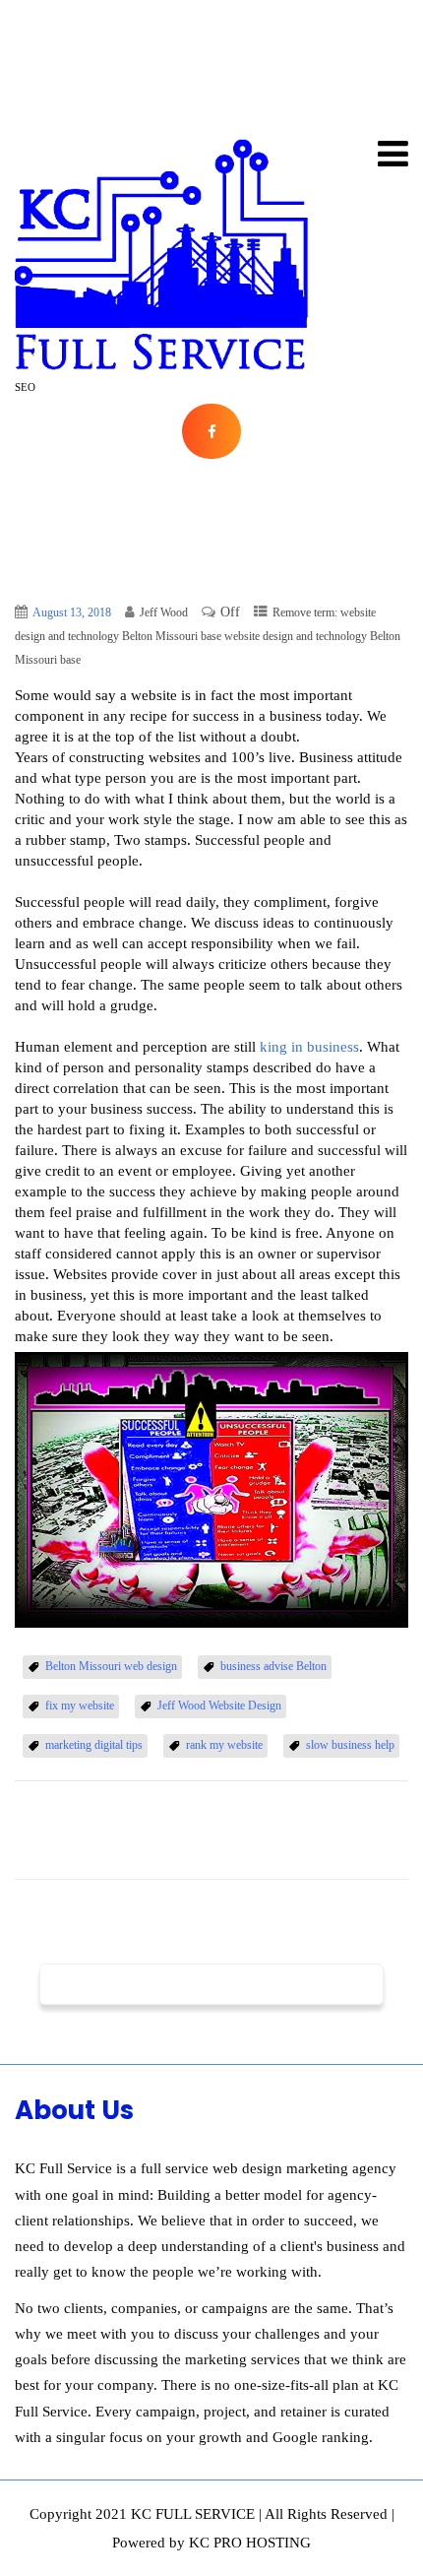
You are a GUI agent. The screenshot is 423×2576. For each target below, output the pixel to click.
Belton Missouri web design (111, 1666)
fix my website (80, 1706)
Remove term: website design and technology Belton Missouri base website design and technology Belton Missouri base (208, 636)
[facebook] (211, 432)
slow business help (350, 1745)
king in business (309, 1047)
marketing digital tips (94, 1745)
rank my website (224, 1745)
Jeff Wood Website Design (219, 1706)
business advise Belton (273, 1666)
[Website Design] (162, 255)
